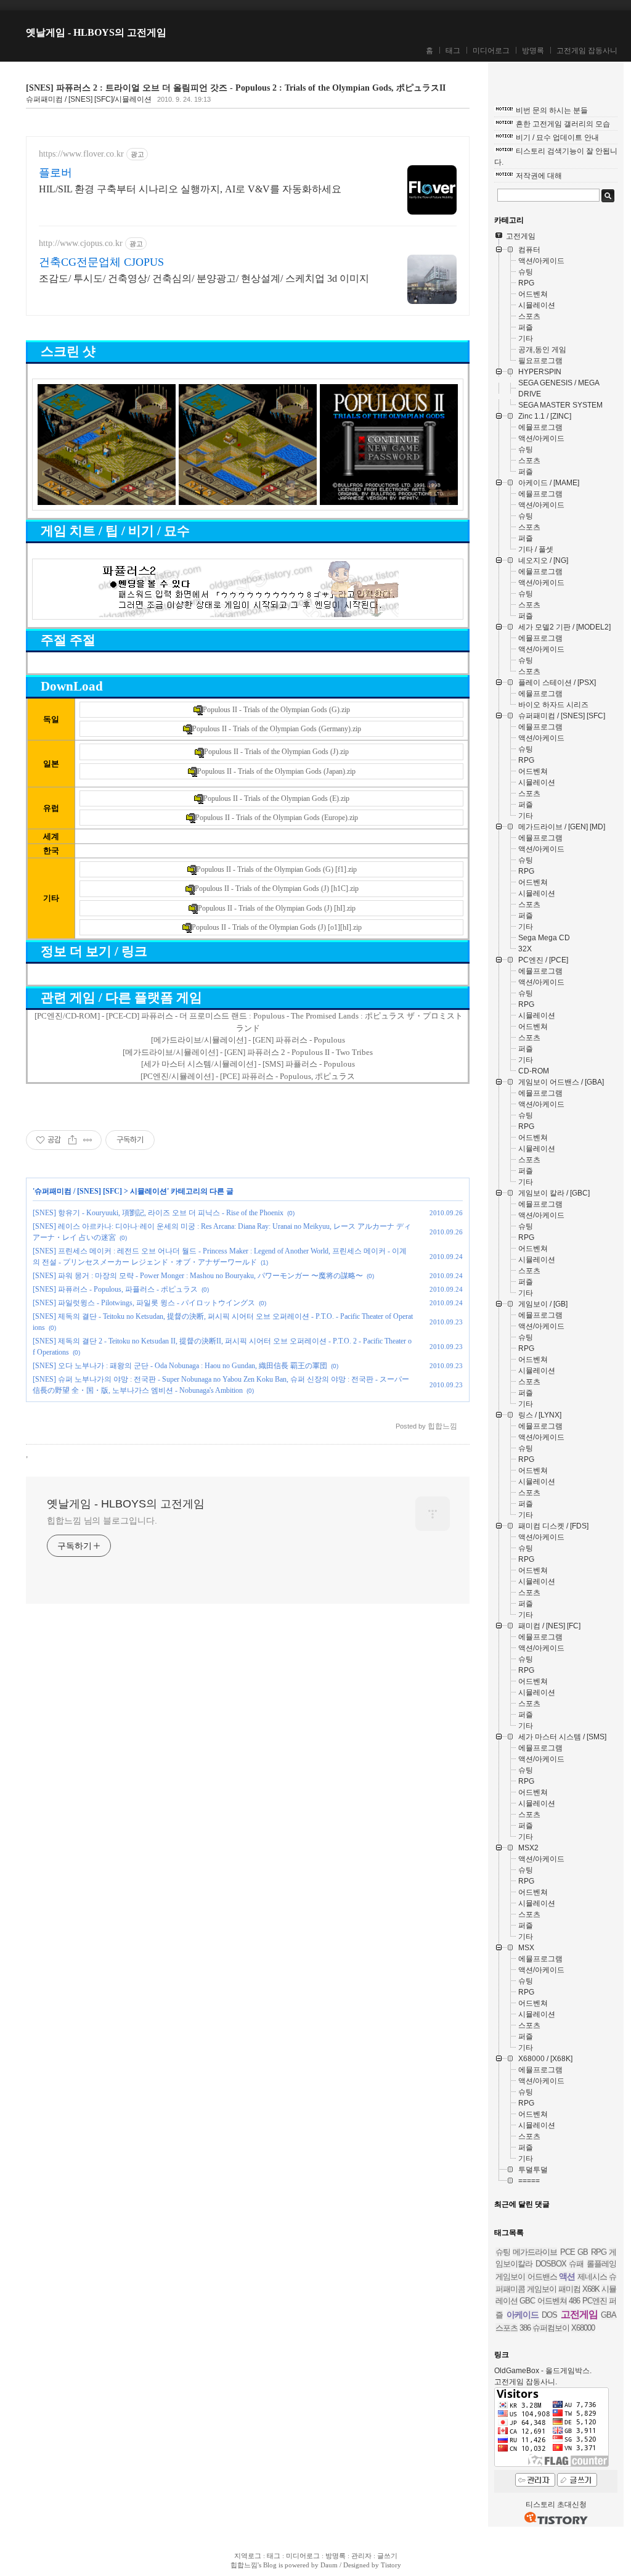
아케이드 (523, 2315)
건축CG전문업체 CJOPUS (101, 262)
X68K (591, 2289)
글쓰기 (387, 2556)
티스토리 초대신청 (556, 2504)
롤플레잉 (601, 2264)
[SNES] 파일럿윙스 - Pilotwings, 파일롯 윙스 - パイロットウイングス (144, 1303)
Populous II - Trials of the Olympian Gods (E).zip (276, 798)
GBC (527, 2301)
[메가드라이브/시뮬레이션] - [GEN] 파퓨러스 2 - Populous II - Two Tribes (248, 1052)
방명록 (533, 51)
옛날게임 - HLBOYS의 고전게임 (96, 32)
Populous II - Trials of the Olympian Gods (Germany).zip (277, 729)
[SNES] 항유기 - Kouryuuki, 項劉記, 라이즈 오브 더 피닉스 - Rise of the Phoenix (158, 1213)
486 (574, 2301)
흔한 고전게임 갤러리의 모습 (563, 124)
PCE (568, 2252)
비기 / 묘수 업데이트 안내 (557, 137)
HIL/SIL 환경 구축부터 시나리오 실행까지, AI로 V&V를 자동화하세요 (190, 189)
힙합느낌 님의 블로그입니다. (102, 1520)
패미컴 (569, 2289)
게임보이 (542, 2289)
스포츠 (507, 2328)
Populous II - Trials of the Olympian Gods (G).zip (276, 710)
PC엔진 (595, 2301)
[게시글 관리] (88, 1140)
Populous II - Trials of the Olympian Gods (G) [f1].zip (277, 869)
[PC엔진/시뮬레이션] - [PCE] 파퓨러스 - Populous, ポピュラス (248, 1076)
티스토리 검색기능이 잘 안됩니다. (556, 157)
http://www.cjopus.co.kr (81, 243)
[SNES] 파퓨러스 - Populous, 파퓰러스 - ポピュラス (115, 1289)
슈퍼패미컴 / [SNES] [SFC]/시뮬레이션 (89, 99)
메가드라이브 (535, 2252)
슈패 (576, 2264)
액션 (567, 2276)
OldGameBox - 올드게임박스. (543, 2371)
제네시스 (592, 2277)
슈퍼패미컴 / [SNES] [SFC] (78, 1191)
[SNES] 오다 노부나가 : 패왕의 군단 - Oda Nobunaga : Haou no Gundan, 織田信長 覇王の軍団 (180, 1366)
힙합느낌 (244, 2565)
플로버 (55, 173)
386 (525, 2328)
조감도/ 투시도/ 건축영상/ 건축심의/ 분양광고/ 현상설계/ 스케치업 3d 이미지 (204, 278)
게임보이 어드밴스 (526, 2277)
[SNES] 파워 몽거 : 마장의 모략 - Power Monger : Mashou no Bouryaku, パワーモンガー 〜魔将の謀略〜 (198, 1276)
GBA (609, 2315)
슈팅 (503, 2252)
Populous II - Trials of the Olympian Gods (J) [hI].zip (277, 908)
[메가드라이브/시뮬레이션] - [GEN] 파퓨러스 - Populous (248, 1040)
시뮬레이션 (149, 1191)
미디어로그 (491, 51)
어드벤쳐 (552, 2301)
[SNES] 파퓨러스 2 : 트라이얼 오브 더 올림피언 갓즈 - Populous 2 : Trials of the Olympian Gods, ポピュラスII (236, 88)
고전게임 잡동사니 (587, 51)
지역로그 (248, 2556)
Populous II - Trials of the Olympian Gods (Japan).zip (276, 771)
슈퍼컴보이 (551, 2328)
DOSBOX (551, 2264)
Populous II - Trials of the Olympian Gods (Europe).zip (277, 818)
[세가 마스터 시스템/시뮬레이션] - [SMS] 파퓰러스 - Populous (248, 1064)
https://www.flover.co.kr (81, 154)
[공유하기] (72, 1140)
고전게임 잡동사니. (526, 2382)
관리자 (361, 2556)
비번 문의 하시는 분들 (552, 110)
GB (583, 2252)
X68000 (583, 2328)
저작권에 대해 (539, 176)
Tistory (391, 2565)
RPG (599, 2252)
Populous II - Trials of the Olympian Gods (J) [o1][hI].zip (277, 927)
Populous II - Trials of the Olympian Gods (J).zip (276, 752)
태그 (453, 51)
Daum (329, 2565)
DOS (549, 2315)
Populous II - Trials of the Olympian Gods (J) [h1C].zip (277, 888)
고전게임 (579, 2314)
